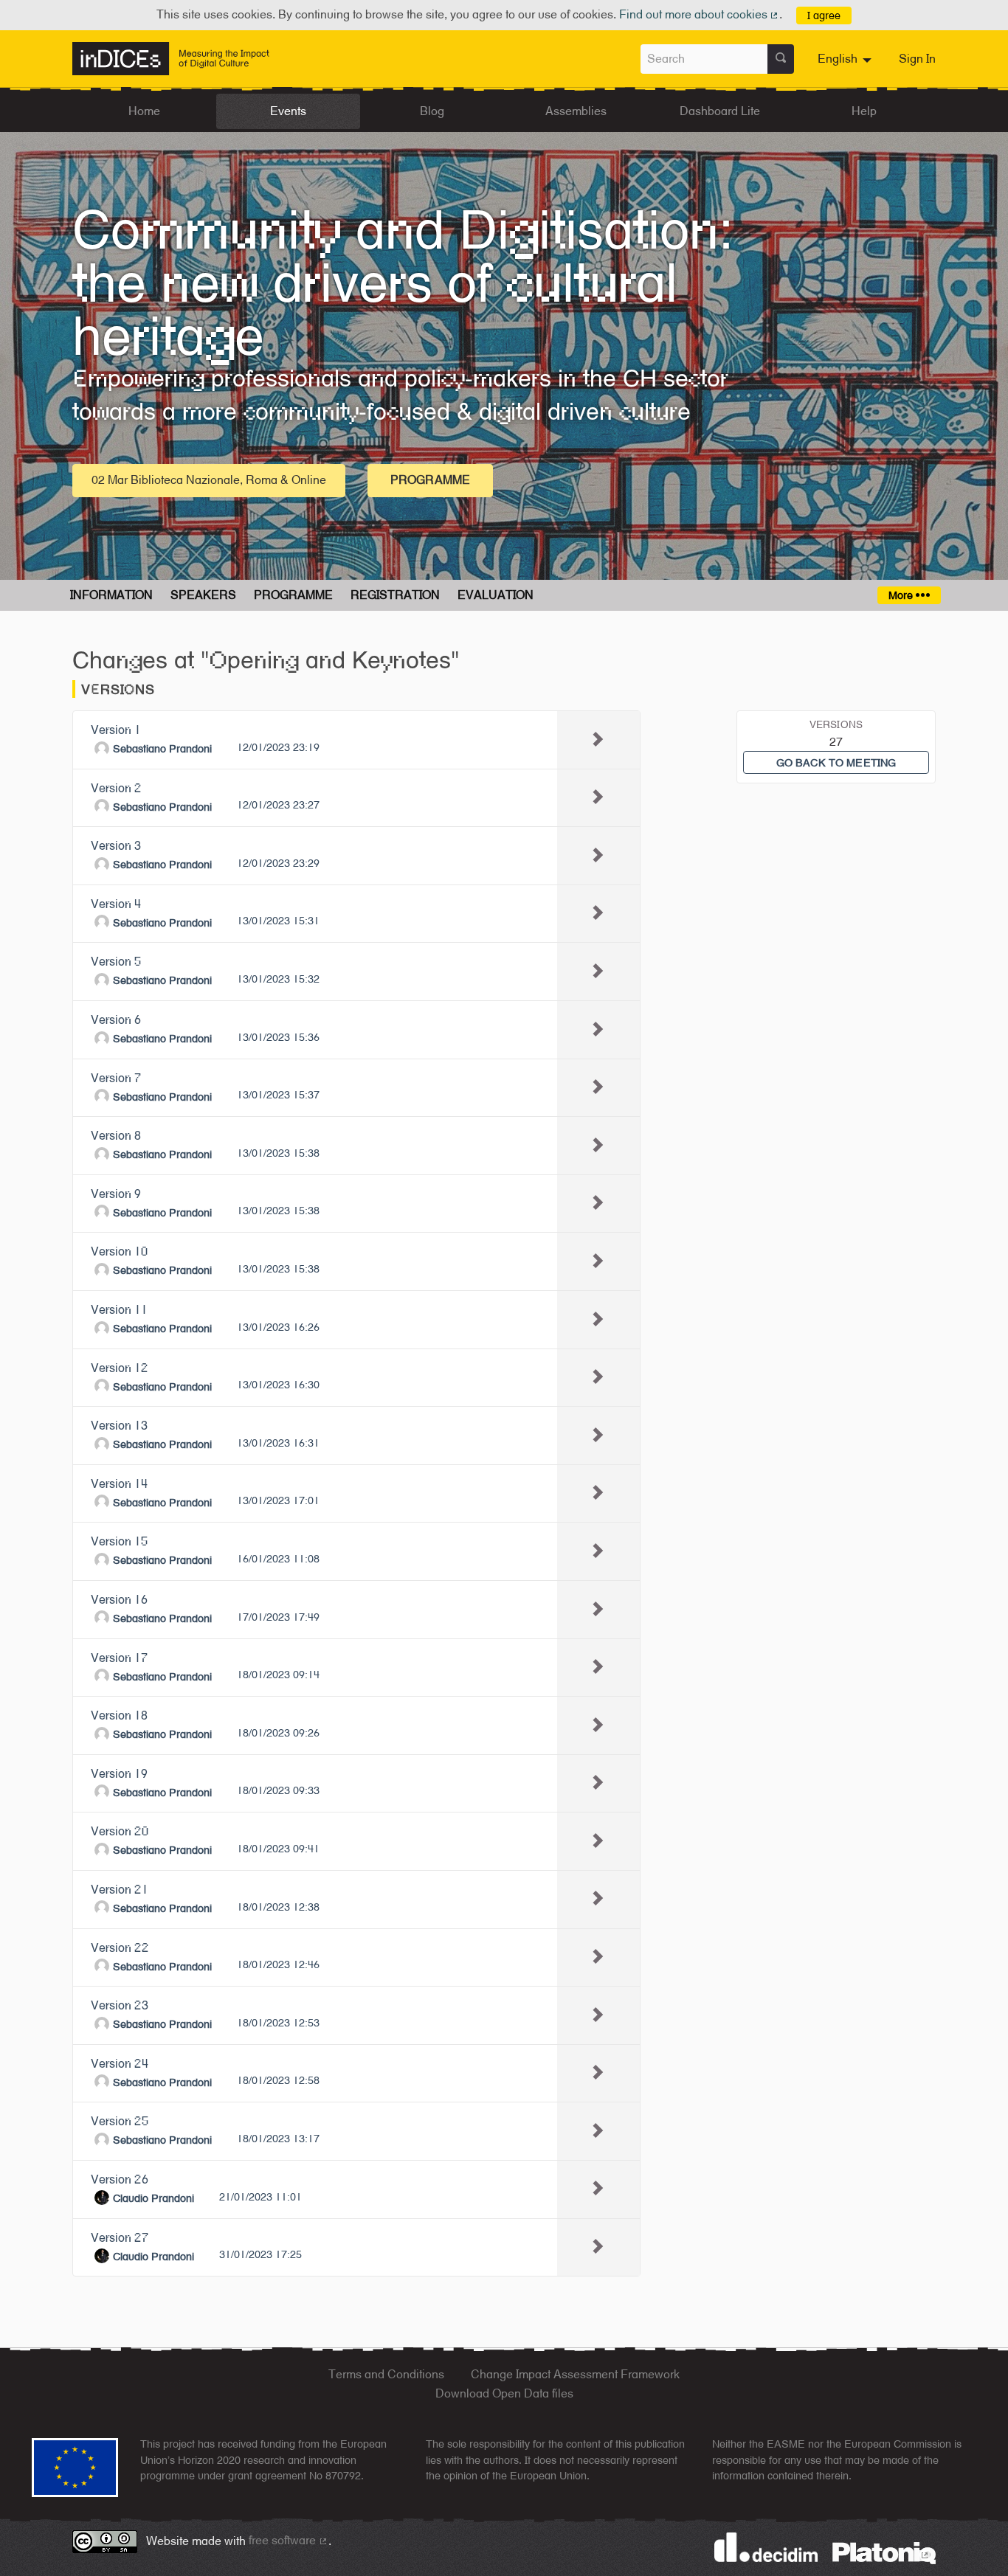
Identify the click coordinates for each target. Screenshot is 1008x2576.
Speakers (203, 595)
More (902, 595)
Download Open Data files (504, 2393)
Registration (395, 595)
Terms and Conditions (386, 2374)
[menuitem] (846, 59)
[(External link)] (884, 2552)
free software (289, 2540)
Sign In (917, 59)
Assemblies (576, 111)
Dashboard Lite (720, 111)
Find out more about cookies (700, 14)
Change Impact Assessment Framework (575, 2374)
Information (111, 595)
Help (864, 111)
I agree (824, 15)
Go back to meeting (836, 762)
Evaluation (496, 595)
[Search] (781, 59)
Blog (432, 111)
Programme (430, 480)
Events (288, 111)
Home (144, 111)
